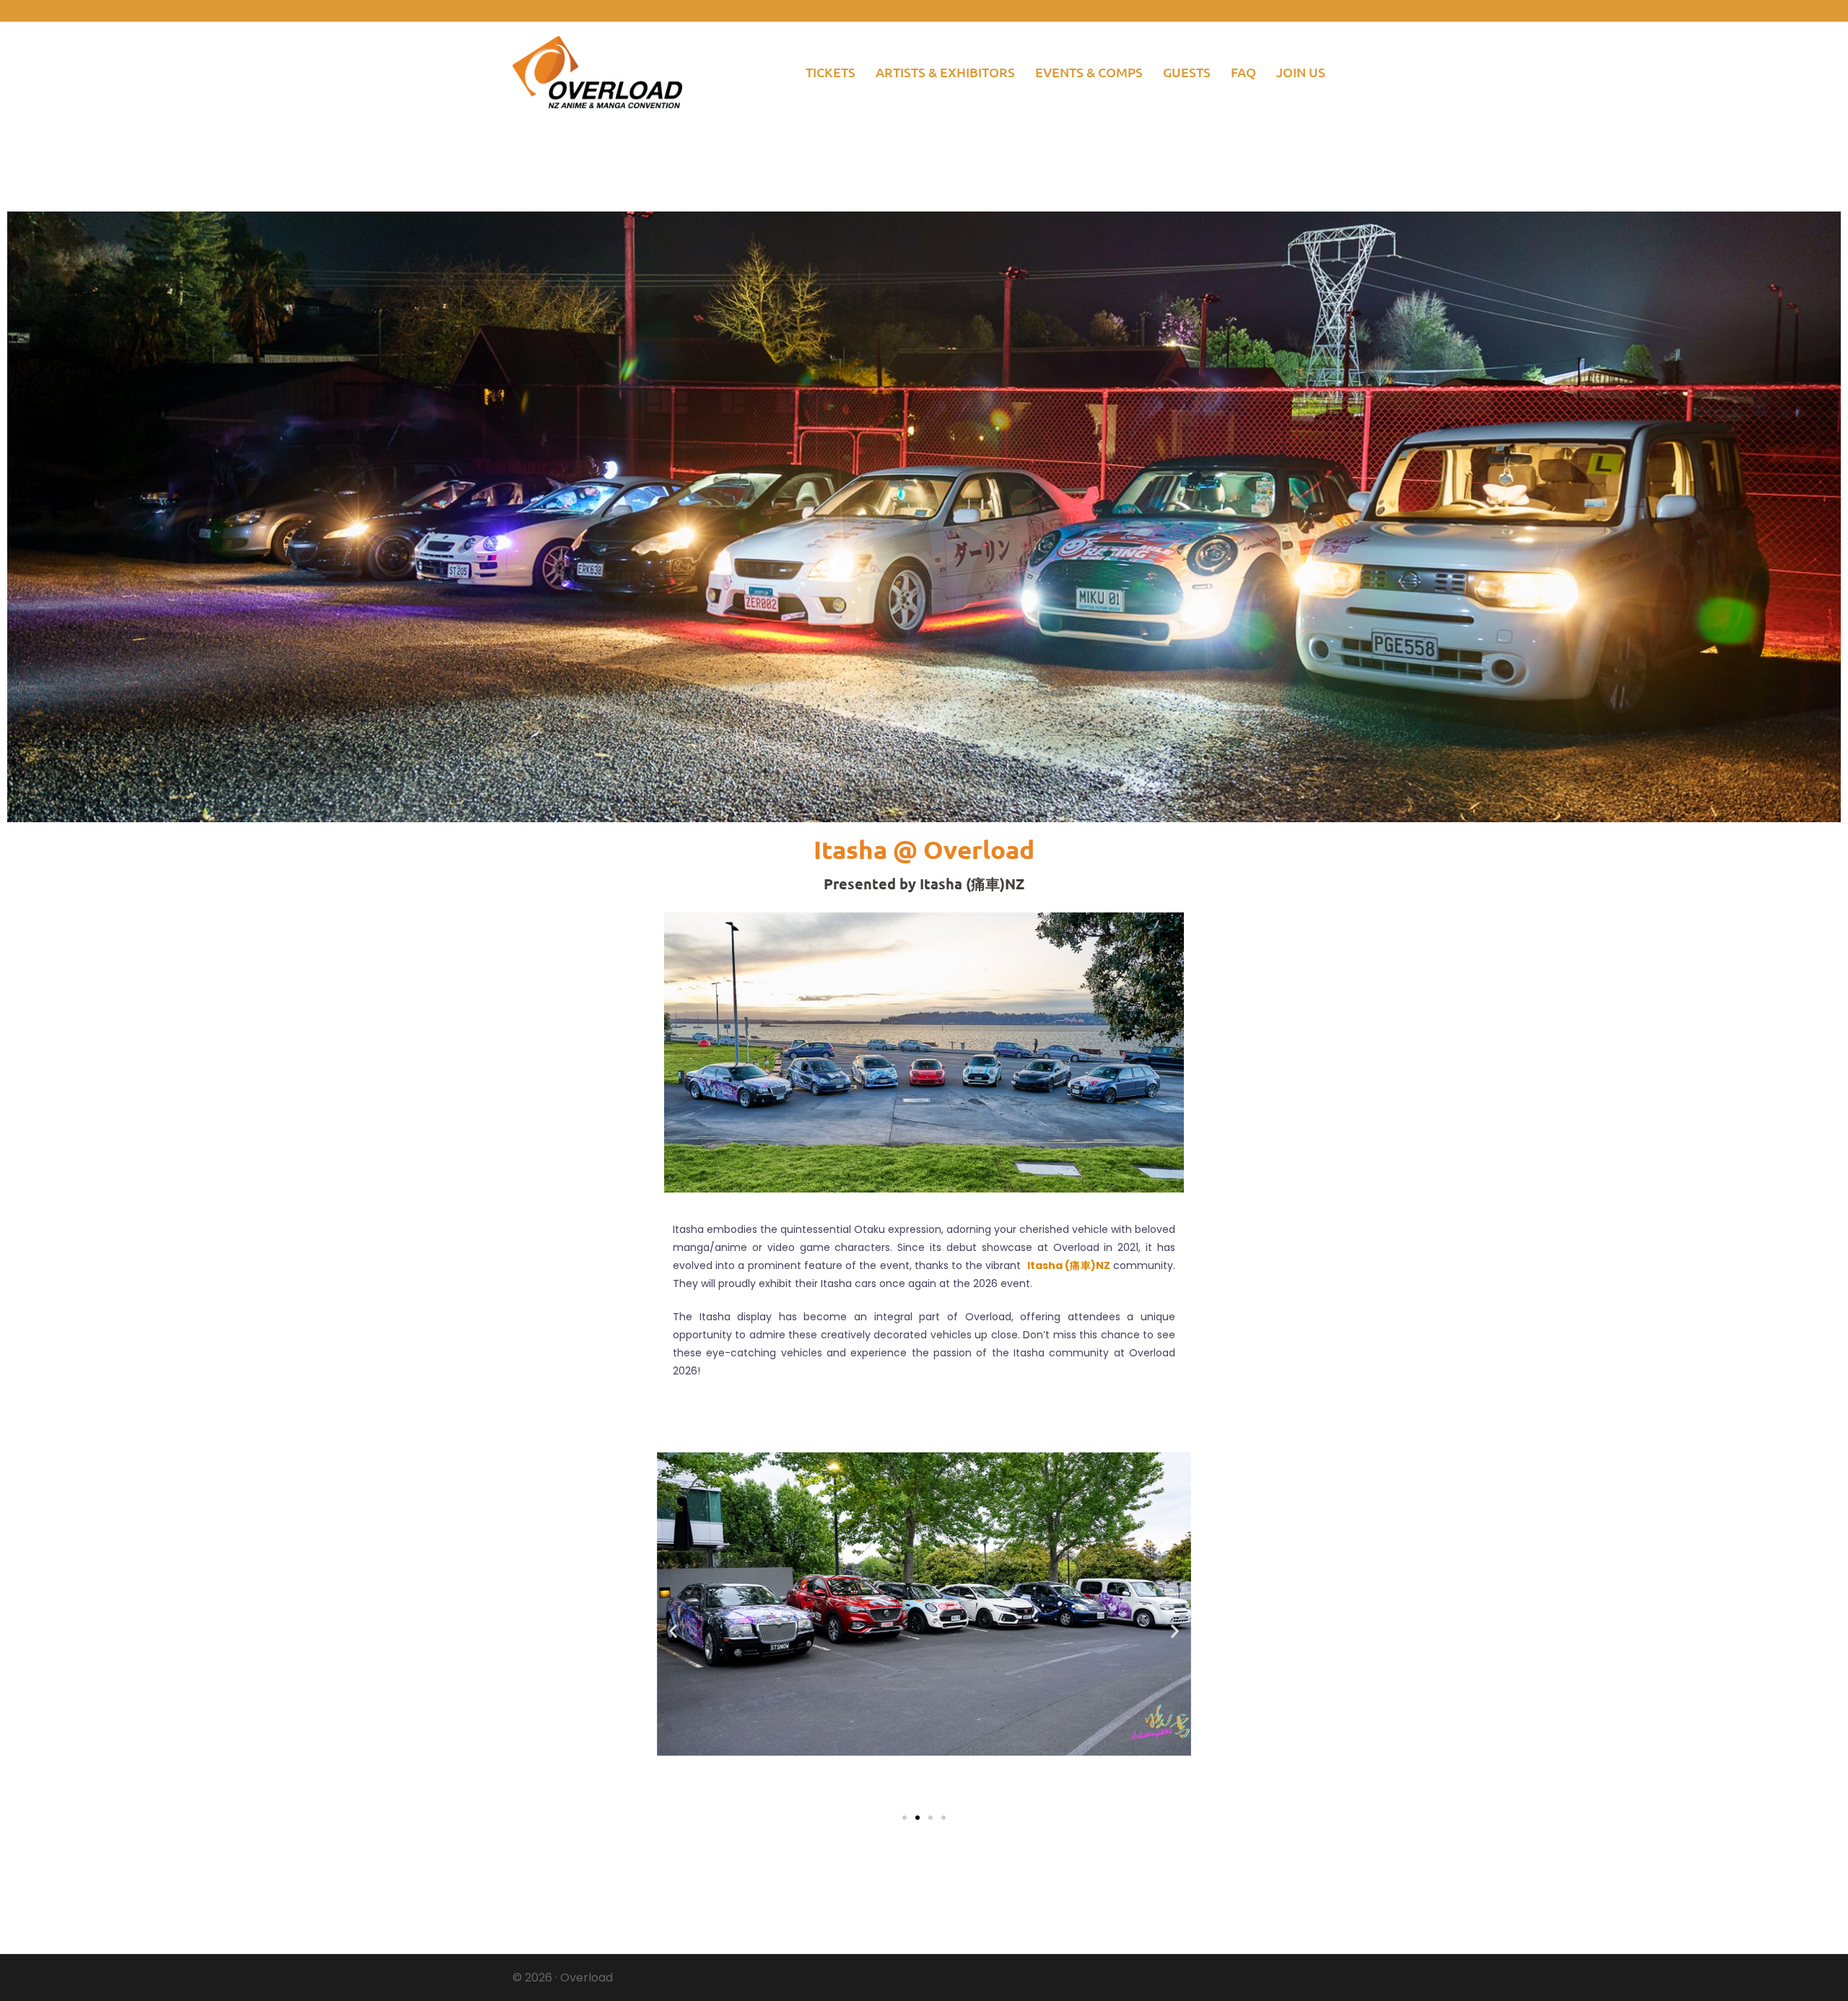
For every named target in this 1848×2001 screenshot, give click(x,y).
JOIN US (1301, 72)
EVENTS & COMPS (1089, 72)
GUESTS (1187, 72)
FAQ (1243, 72)
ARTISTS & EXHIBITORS (945, 72)
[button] (673, 1631)
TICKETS (831, 72)
